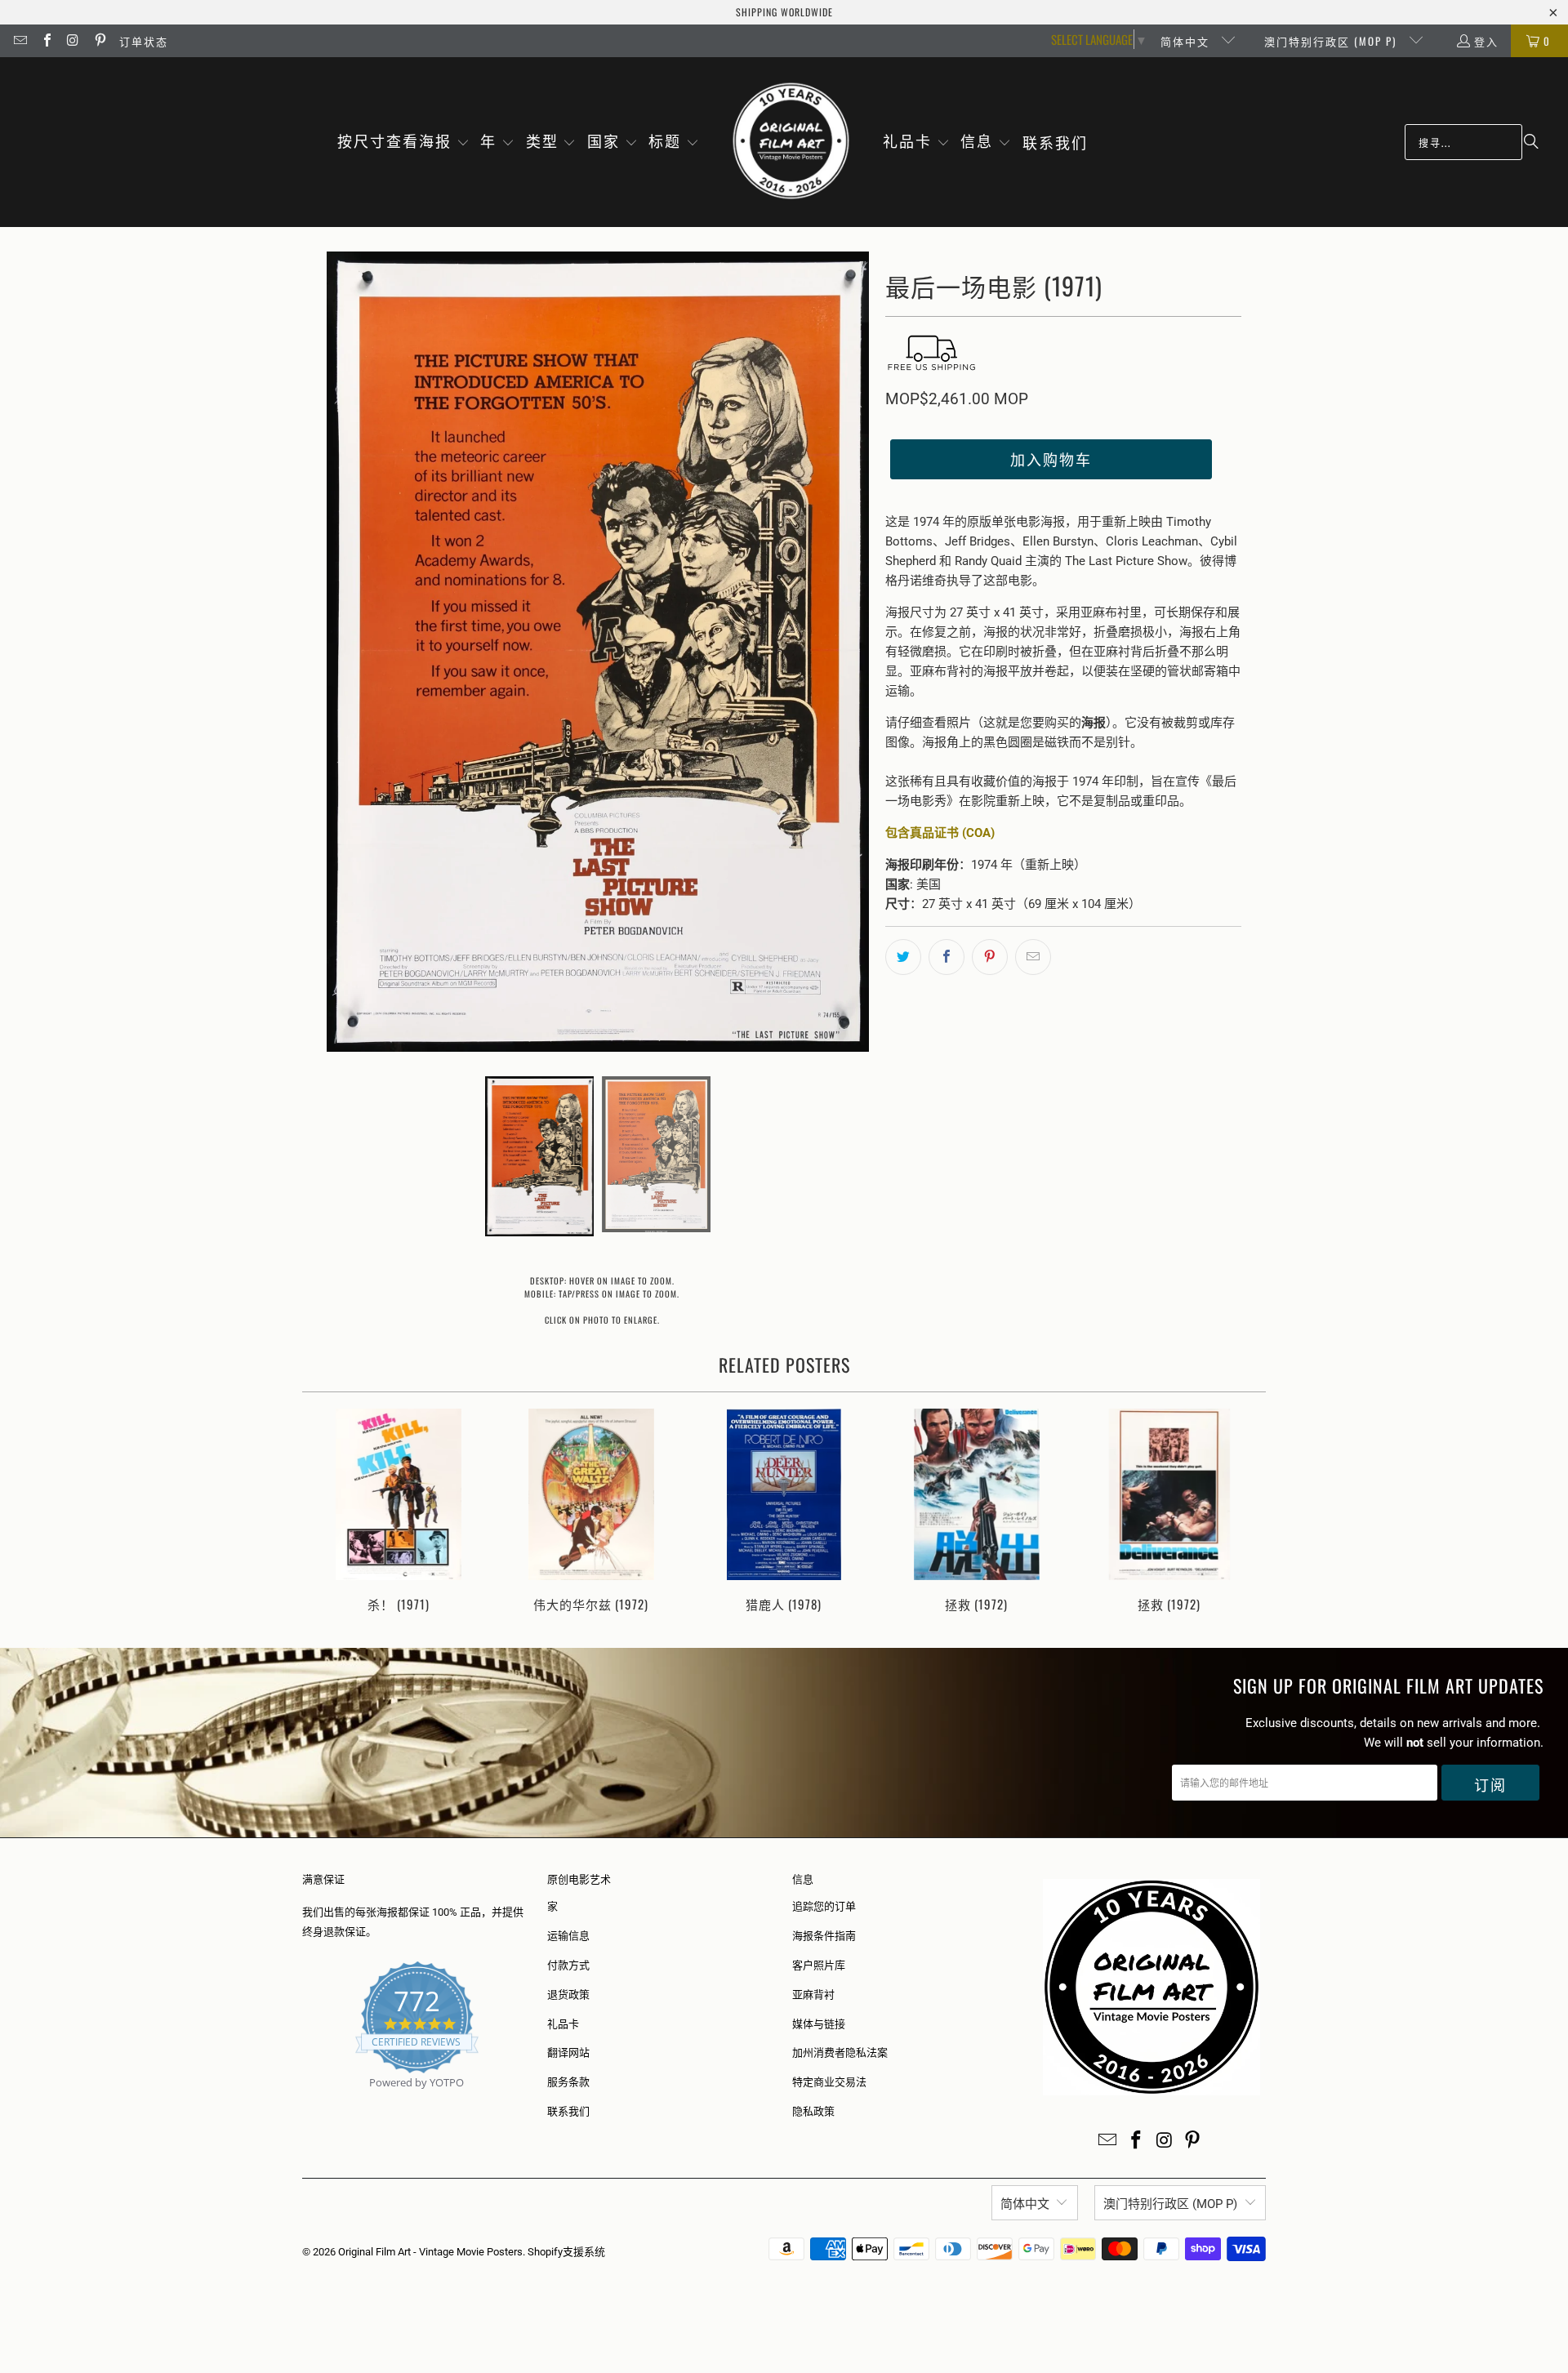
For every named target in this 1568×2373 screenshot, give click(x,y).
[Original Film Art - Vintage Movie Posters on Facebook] (46, 41)
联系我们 (568, 2111)
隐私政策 (813, 2111)
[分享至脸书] (947, 957)
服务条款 (568, 2082)
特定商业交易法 (829, 2082)
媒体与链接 (819, 2024)
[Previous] (325, 1512)
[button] (403, 142)
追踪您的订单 (824, 1906)
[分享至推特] (903, 957)
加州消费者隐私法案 (840, 2052)
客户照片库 (819, 1965)
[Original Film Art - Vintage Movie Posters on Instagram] (73, 41)
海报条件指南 (824, 1936)
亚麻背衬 (813, 1995)
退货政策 (568, 1995)
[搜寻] (1531, 142)
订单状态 (144, 41)
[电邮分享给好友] (1033, 957)
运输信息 (568, 1936)
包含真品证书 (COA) (940, 833)
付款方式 (568, 1965)
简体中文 (1187, 41)
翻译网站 (568, 2052)
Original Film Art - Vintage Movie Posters (430, 2252)
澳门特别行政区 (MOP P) (1332, 41)
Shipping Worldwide (784, 12)
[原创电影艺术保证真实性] (303, 2101)
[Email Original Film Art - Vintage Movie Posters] (20, 41)
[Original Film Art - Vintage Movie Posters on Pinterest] (99, 41)
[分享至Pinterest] (990, 957)
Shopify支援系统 (566, 2252)
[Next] (1243, 1512)
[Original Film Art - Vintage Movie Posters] (791, 142)
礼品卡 (563, 2024)
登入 (1486, 41)
